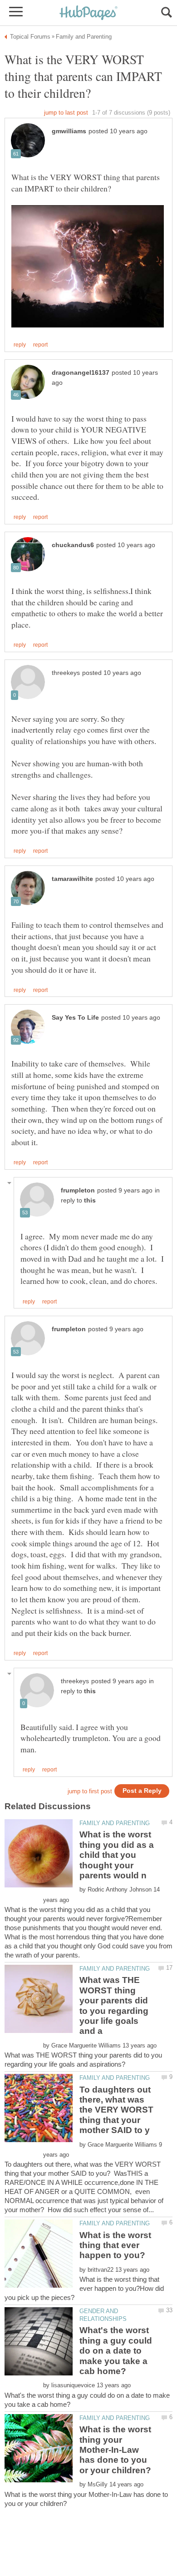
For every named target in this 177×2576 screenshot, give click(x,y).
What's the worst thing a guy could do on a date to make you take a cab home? (116, 2351)
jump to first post (90, 1791)
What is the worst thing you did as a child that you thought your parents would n (117, 1855)
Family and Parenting (115, 1823)
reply (20, 345)
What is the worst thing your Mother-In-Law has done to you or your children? (115, 2450)
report (40, 345)
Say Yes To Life (75, 1018)
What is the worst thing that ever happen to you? (115, 2245)
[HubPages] (88, 13)
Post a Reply (142, 1791)
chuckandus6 (73, 545)
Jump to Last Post (66, 113)
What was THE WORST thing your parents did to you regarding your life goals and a (114, 2005)
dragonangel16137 (81, 373)
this (90, 1200)
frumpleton (78, 1190)
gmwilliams (69, 131)
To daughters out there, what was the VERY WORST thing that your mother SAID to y (116, 2110)
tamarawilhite (72, 879)
